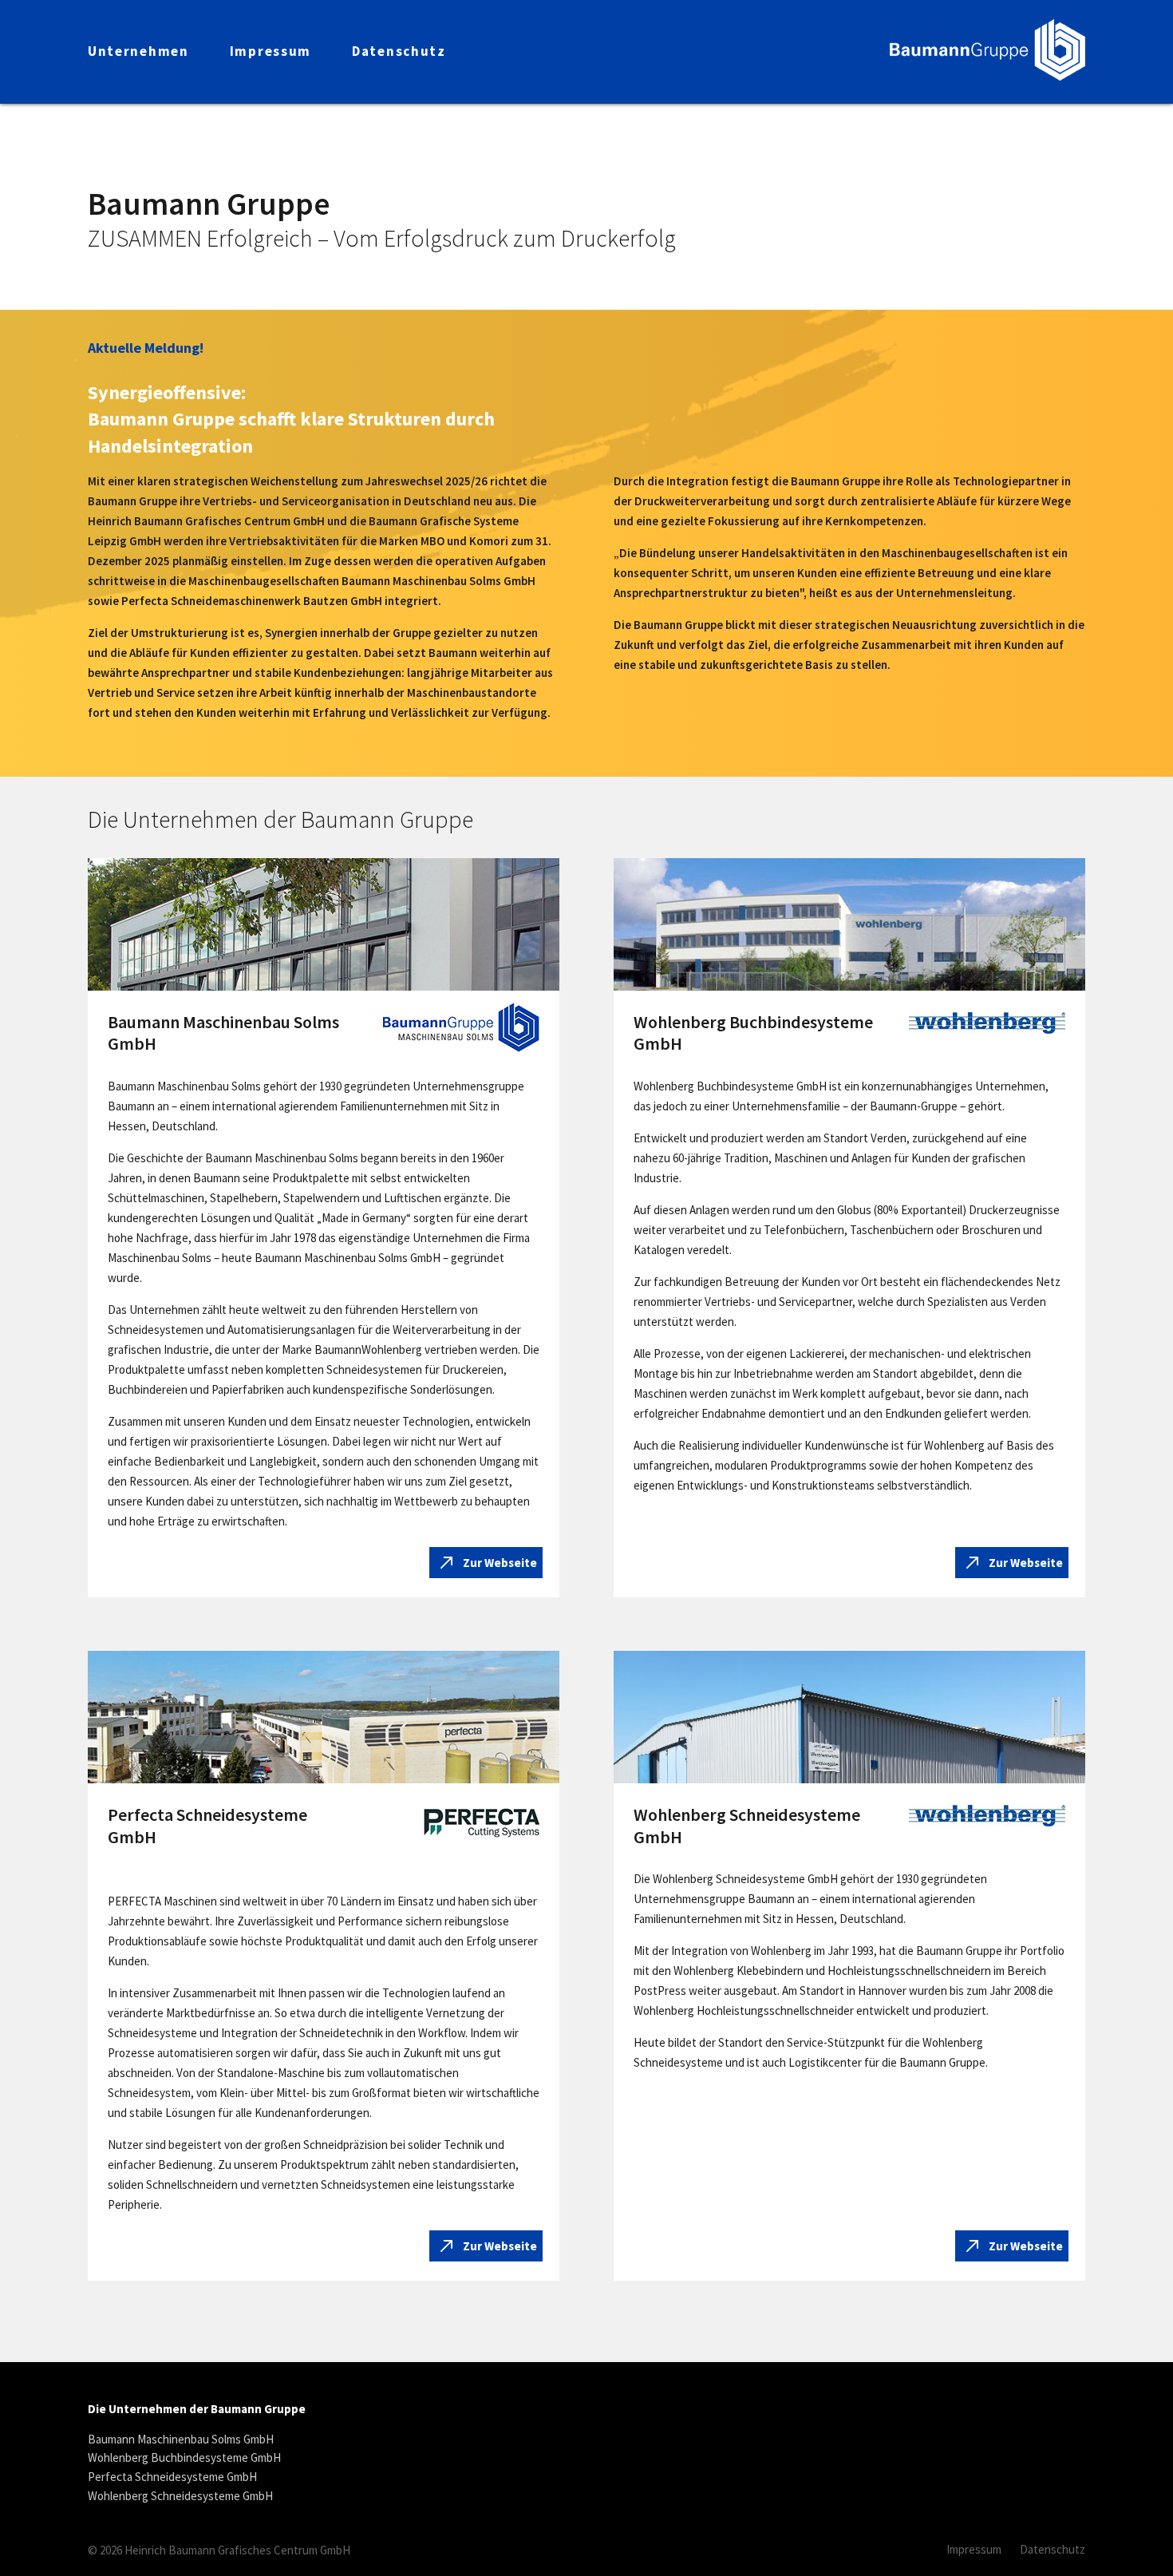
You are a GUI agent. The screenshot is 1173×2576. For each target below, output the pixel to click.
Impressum (974, 2549)
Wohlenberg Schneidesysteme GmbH (180, 2496)
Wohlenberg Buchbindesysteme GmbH (184, 2458)
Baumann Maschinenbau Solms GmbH (181, 2439)
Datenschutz (1053, 2549)
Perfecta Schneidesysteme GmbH (172, 2477)
